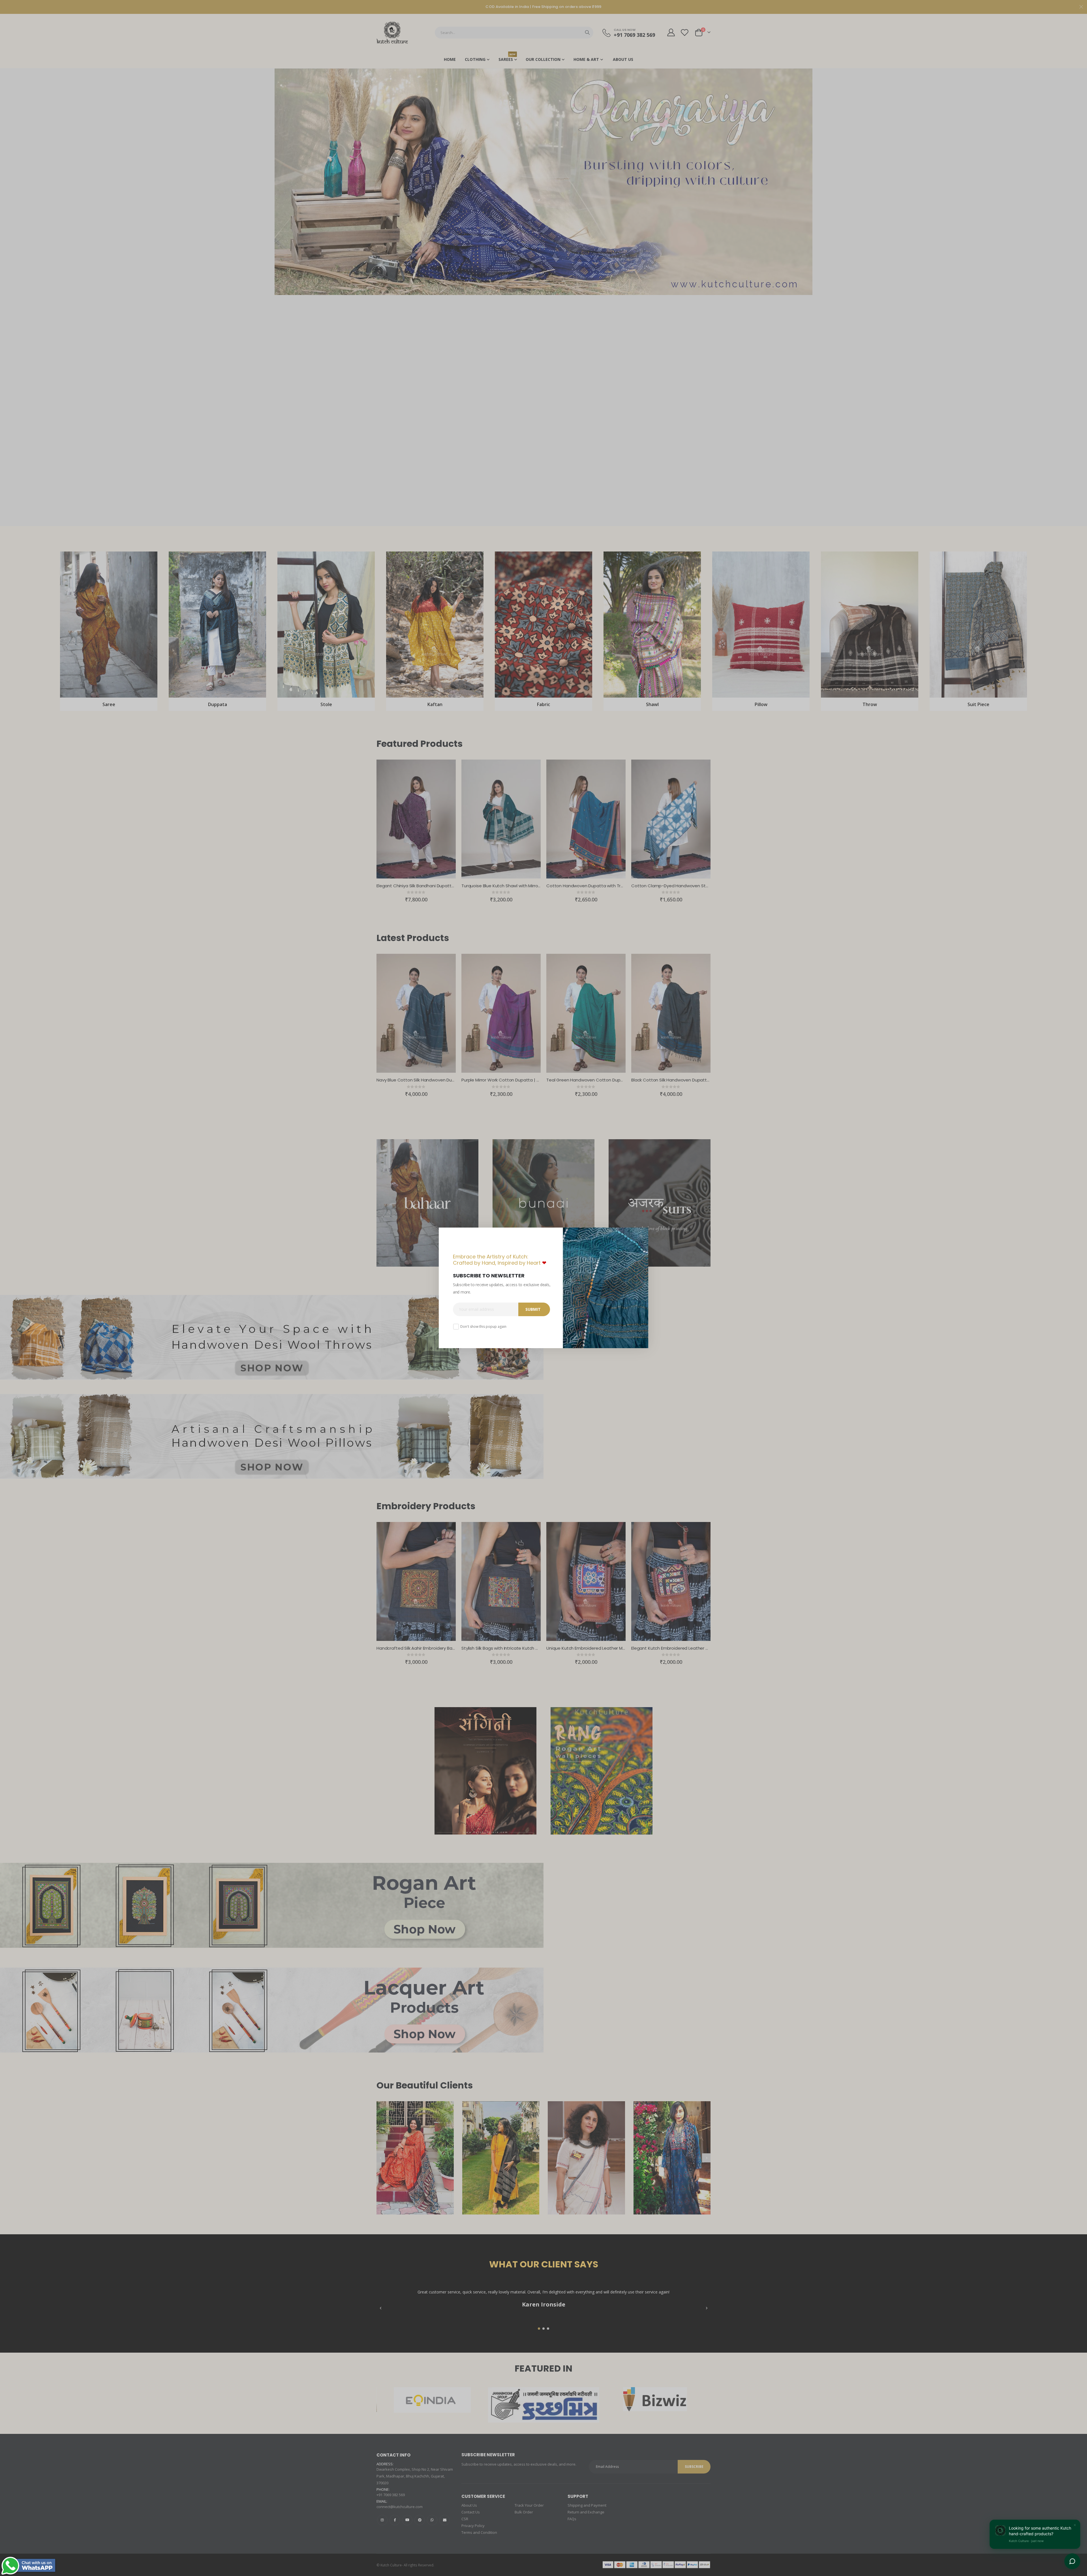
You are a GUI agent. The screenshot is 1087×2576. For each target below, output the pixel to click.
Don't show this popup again (483, 1327)
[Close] (643, 1234)
